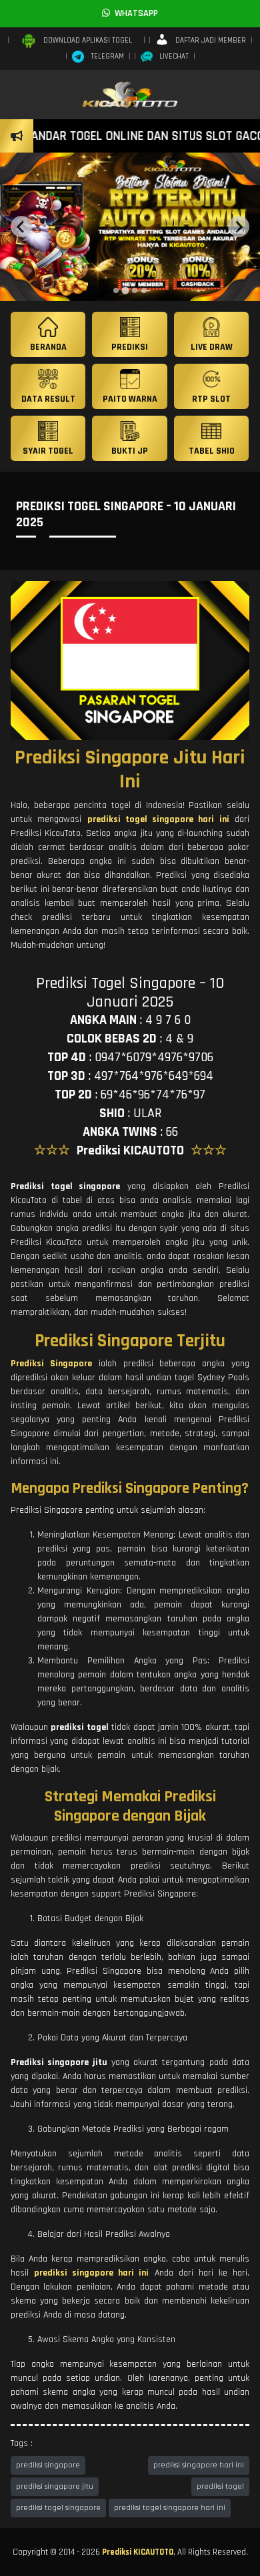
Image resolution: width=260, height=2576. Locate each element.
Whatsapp (134, 13)
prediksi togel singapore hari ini (170, 2508)
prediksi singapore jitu (55, 2486)
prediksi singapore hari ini (199, 2465)
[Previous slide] (21, 226)
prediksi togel (220, 2486)
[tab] (116, 290)
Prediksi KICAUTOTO (138, 2552)
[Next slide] (239, 226)
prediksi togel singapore (58, 2508)
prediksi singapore (48, 2465)
